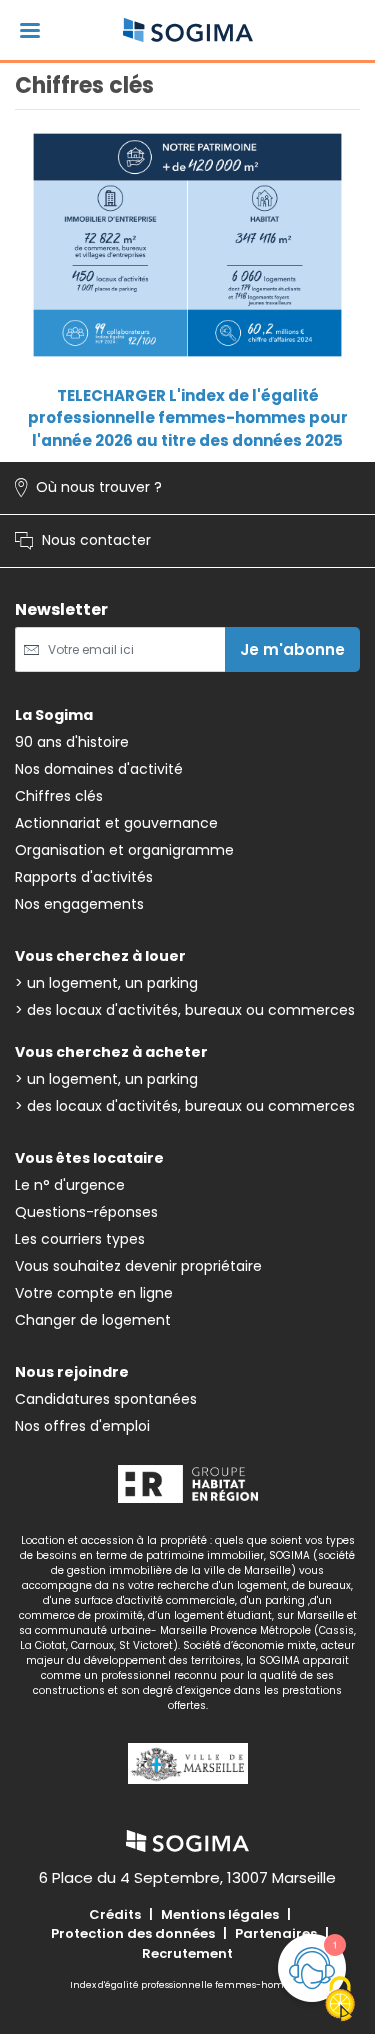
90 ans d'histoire (72, 742)
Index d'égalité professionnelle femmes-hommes (187, 1985)
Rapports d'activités (84, 877)
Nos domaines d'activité (99, 769)
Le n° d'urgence (70, 1185)
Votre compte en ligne (94, 1293)
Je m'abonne (292, 649)
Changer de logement (93, 1320)
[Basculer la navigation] (30, 30)
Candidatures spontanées (106, 1399)
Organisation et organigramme (124, 850)
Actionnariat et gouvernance (116, 823)
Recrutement (187, 1953)
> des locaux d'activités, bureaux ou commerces (185, 1010)
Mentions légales (220, 1914)
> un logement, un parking (106, 983)
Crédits (115, 1914)
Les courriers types (80, 1239)
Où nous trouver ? (88, 488)
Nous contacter (83, 541)
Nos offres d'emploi (82, 1426)
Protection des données (133, 1933)
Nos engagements (79, 904)
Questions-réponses (86, 1212)
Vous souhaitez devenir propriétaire (138, 1266)
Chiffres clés (59, 796)
